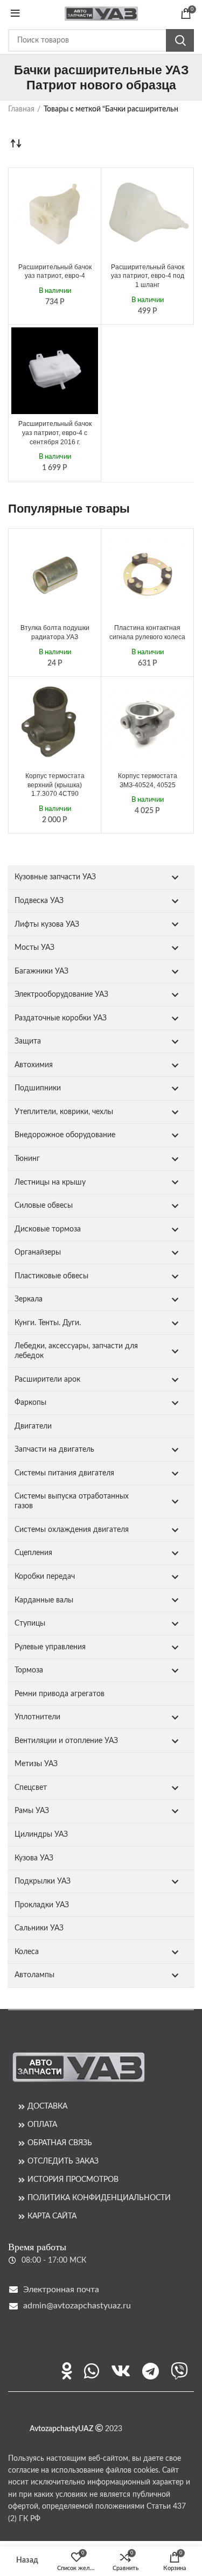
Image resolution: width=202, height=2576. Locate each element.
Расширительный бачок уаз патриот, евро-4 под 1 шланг (148, 276)
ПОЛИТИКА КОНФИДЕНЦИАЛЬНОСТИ (99, 2198)
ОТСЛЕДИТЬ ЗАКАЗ (63, 2161)
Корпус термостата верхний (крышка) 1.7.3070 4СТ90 (55, 785)
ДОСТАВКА (47, 2106)
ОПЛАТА (42, 2125)
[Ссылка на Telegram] (151, 2371)
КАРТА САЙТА (52, 2216)
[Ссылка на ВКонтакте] (121, 2371)
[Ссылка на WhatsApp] (92, 2371)
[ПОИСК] (180, 40)
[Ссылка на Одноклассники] (67, 2371)
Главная (21, 109)
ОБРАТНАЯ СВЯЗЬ (60, 2143)
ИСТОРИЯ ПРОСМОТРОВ (73, 2180)
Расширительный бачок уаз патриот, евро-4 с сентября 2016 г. (55, 433)
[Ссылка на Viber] (179, 2371)
